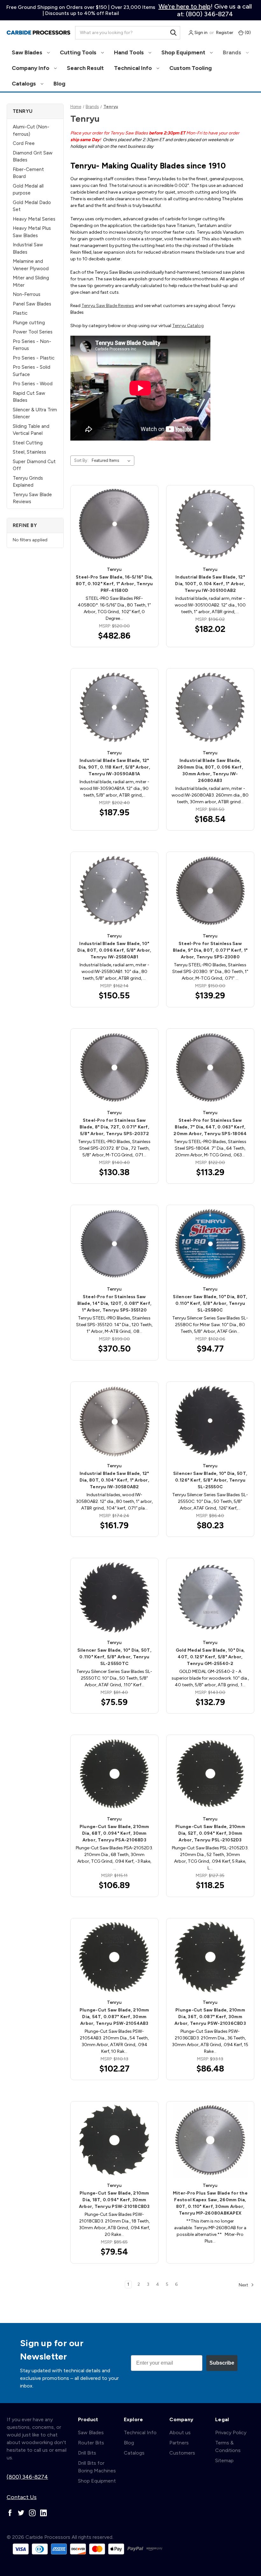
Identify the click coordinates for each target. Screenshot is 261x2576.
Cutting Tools (79, 52)
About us (180, 2432)
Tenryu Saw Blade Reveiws (108, 306)
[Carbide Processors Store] (39, 33)
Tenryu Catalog (188, 326)
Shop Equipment (184, 52)
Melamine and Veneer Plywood (31, 265)
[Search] (173, 33)
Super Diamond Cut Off (34, 465)
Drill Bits (87, 2453)
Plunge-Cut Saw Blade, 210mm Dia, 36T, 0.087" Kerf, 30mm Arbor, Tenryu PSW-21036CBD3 (210, 2017)
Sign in (201, 33)
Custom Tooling (190, 68)
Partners (179, 2443)
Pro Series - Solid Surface (32, 371)
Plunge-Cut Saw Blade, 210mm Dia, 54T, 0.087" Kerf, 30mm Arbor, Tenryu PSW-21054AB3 (114, 2017)
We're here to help (185, 6)
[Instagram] (32, 2513)
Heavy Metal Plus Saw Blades (32, 232)
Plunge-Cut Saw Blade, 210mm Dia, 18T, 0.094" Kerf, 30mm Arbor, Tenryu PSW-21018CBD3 (114, 2200)
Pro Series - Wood (33, 384)
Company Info (31, 68)
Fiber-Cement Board (28, 173)
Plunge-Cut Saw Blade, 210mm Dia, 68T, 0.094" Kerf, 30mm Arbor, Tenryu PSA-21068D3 (114, 1833)
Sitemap (224, 2460)
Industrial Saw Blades (28, 248)
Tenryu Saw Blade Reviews (32, 498)
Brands (233, 52)
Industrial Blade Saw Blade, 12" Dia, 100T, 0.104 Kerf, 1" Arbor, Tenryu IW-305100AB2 (210, 584)
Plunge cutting (29, 323)
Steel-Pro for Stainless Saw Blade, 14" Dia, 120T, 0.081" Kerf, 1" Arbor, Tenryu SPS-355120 (115, 1303)
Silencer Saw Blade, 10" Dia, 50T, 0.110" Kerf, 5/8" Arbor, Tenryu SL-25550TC (114, 1657)
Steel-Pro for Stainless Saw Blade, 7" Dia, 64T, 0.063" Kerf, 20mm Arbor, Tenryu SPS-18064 (210, 1127)
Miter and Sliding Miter (31, 281)
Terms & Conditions (228, 2446)
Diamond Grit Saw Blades (33, 157)
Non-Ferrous (27, 294)
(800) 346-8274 (27, 2477)
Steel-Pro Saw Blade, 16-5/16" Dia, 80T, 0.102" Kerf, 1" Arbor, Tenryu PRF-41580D (114, 584)
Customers (182, 2453)
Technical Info (134, 68)
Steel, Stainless (29, 452)
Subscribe (222, 2363)
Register (225, 33)
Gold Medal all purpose (28, 190)
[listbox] (112, 461)
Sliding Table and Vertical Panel (31, 430)
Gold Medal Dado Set (32, 206)
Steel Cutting (28, 443)
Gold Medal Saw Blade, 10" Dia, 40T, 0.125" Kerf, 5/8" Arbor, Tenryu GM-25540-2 (210, 1657)
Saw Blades (28, 52)
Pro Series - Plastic (34, 358)
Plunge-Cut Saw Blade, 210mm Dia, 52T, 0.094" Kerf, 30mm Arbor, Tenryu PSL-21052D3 (210, 1833)
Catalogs (25, 84)
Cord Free (24, 143)
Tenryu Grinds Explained (28, 482)
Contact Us (22, 2497)
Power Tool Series (33, 332)
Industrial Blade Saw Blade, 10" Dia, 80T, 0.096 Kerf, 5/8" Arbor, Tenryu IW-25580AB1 (114, 950)
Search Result (85, 68)
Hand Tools (130, 52)
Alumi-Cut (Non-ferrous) (31, 130)
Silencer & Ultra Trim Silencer (35, 413)
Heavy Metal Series (34, 219)
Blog (59, 84)
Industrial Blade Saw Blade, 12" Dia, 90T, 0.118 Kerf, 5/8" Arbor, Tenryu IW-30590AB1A (114, 767)
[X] (21, 2513)
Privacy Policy (231, 2432)
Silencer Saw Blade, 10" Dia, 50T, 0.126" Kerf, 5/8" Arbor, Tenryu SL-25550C (210, 1480)
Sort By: (81, 460)
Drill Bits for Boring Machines (97, 2467)
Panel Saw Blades (32, 304)
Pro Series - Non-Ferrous (32, 345)
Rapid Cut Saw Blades (29, 397)
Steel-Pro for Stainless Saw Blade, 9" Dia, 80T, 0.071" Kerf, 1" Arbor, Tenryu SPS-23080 (210, 950)
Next (244, 2285)
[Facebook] (10, 2513)
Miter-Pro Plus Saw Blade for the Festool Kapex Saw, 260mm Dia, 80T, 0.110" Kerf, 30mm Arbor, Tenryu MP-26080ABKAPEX (210, 2203)
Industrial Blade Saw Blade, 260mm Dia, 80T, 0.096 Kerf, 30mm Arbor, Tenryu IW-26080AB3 (210, 771)
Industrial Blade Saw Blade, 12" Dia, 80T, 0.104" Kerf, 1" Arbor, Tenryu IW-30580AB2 (114, 1480)
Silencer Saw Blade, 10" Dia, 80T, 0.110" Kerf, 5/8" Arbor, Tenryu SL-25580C (210, 1303)
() (247, 33)
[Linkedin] (43, 2513)
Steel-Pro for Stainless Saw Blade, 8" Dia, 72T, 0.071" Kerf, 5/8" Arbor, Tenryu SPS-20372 (114, 1127)
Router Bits (91, 2443)
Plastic (20, 313)
